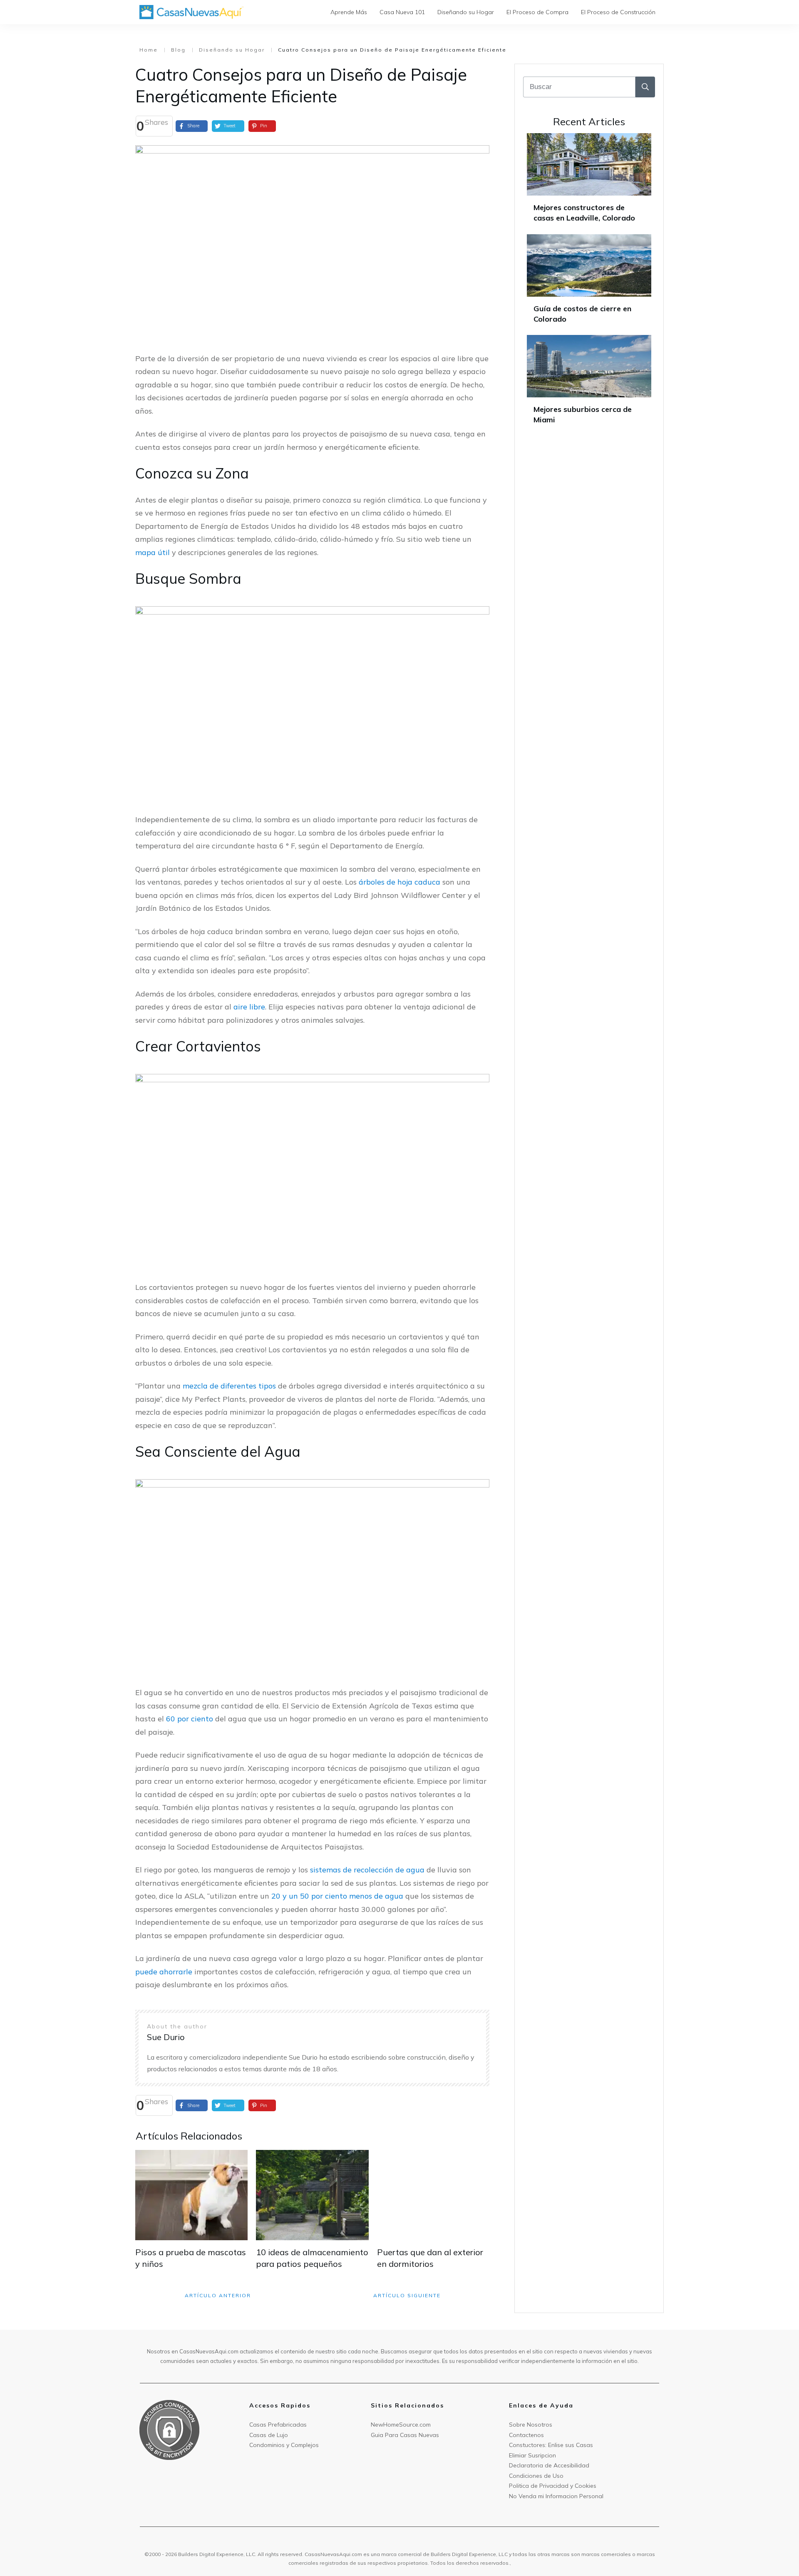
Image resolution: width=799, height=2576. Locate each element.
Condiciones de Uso (536, 2476)
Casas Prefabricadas (278, 2425)
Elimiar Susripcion (532, 2455)
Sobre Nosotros (531, 2425)
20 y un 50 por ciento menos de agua (337, 1896)
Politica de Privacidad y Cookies (553, 2486)
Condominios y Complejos (284, 2445)
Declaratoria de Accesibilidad (549, 2465)
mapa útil (153, 552)
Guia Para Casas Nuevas (405, 2435)
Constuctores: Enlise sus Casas (551, 2445)
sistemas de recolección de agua (367, 1870)
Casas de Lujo (269, 2435)
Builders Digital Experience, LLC (469, 2554)
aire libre (249, 1007)
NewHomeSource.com (401, 2425)
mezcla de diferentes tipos (229, 1386)
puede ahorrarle (164, 1972)
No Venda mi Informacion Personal (556, 2496)
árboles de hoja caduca (399, 882)
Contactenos (526, 2435)
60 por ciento (190, 1719)
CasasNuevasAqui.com (333, 2554)
